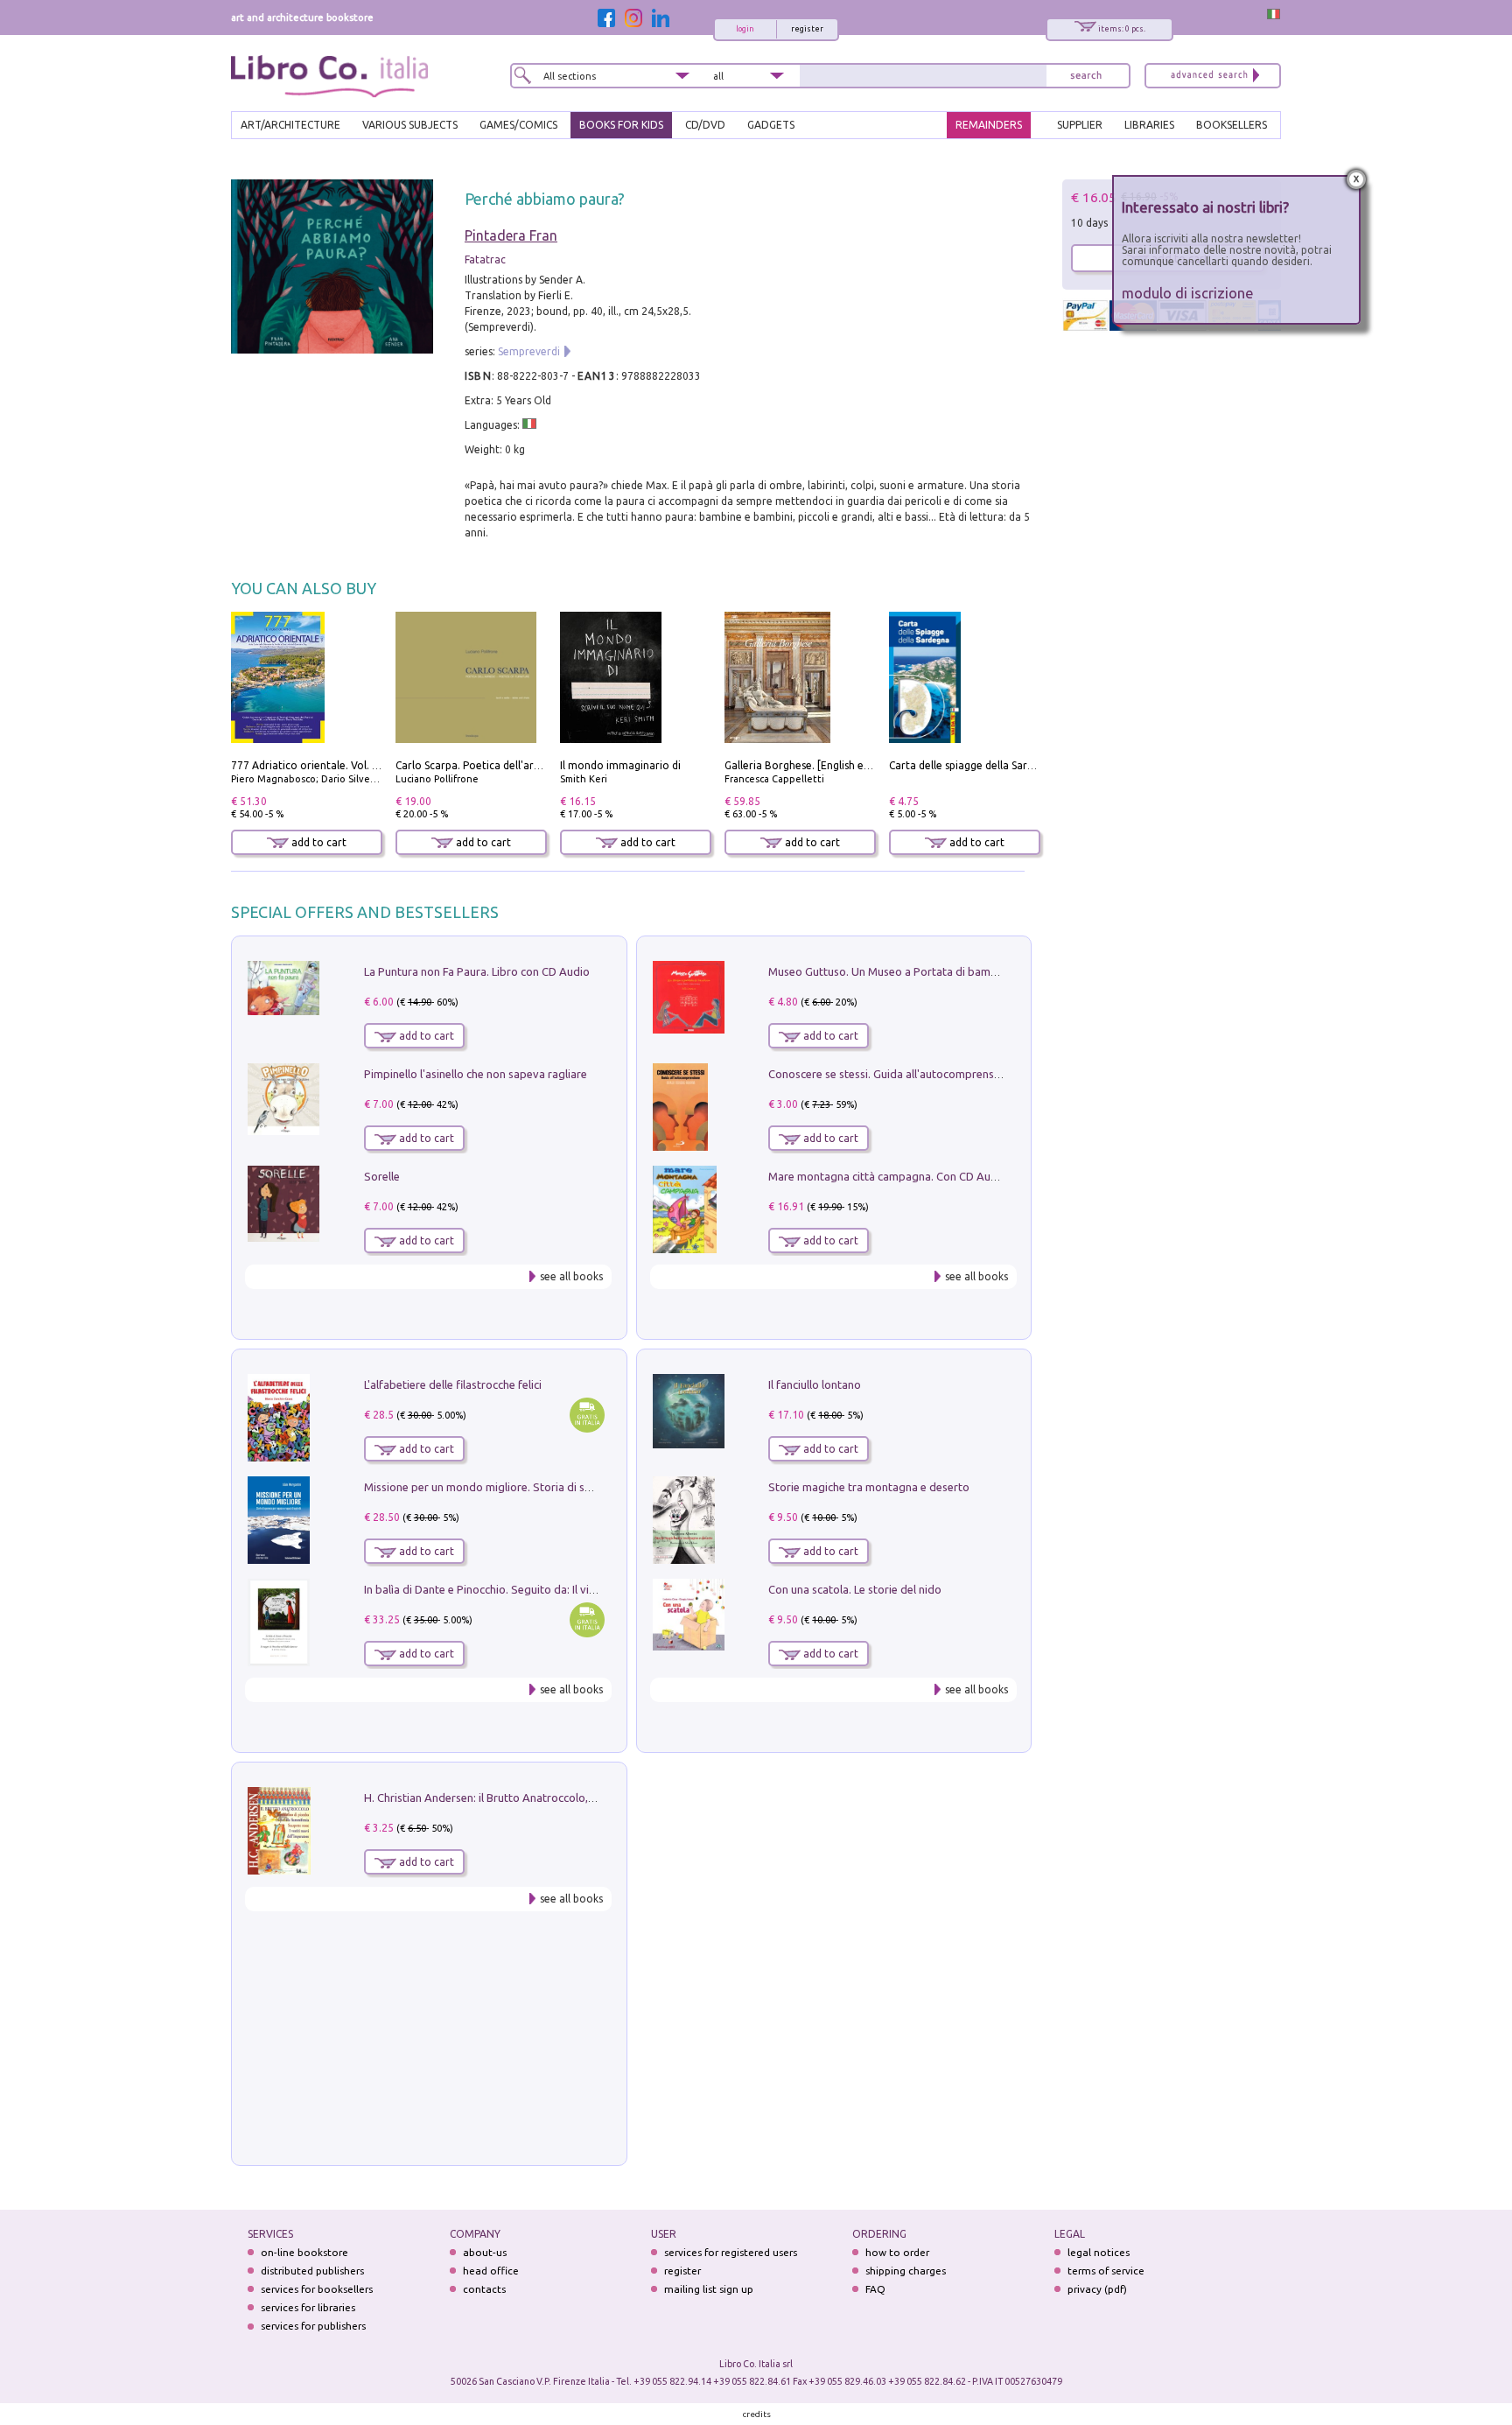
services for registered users (731, 2252)
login (745, 29)
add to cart (318, 842)
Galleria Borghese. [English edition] (810, 765)
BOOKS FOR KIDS (621, 125)
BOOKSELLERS (1232, 125)
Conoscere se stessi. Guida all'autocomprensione (892, 1074)
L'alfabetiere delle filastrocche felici (453, 1384)
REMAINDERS (989, 125)
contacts (484, 2289)
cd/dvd (705, 125)
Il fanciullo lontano (815, 1384)
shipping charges (906, 2271)
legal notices (1099, 2252)
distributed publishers (312, 2271)
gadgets (771, 125)
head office (491, 2271)
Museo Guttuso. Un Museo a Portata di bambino (891, 971)
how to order (897, 2252)
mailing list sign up (709, 2289)
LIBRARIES (1149, 125)
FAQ (875, 2289)
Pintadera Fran (511, 235)
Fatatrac (485, 259)
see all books (571, 1276)
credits (757, 2414)
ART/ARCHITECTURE (290, 125)
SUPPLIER (1080, 125)
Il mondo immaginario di (620, 765)
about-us (485, 2252)
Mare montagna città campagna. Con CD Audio (888, 1176)
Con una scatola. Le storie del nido (855, 1589)
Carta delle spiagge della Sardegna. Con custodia (1008, 765)
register (807, 29)
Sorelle (382, 1176)
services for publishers (313, 2326)
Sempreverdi (529, 351)
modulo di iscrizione (1188, 293)
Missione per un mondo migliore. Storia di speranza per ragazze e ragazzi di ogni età (581, 1487)
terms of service (1106, 2271)
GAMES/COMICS (518, 125)
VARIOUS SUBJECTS (410, 125)
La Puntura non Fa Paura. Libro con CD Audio (477, 971)
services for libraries (308, 2307)
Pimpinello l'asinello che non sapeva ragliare (476, 1074)
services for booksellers (317, 2289)
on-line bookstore (304, 2252)
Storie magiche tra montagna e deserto (869, 1487)
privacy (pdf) (1097, 2289)
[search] (1086, 76)
